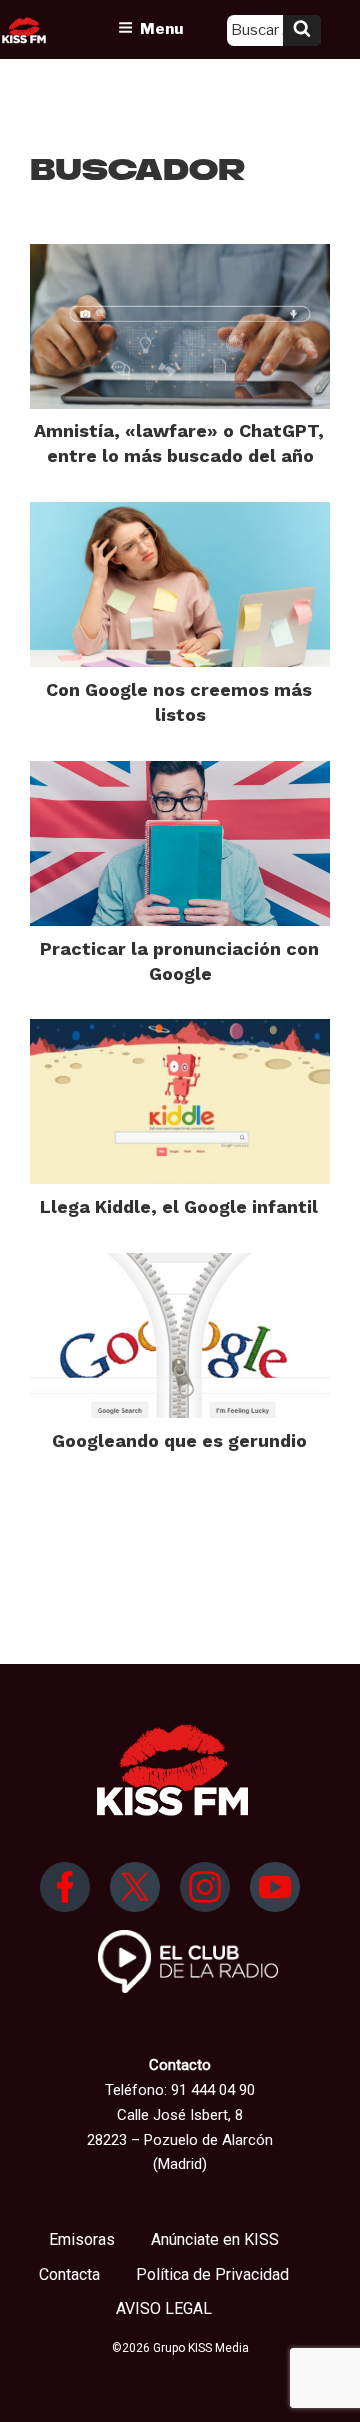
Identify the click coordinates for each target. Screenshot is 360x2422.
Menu (161, 29)
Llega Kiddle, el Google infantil (179, 1206)
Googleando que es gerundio (179, 1440)
